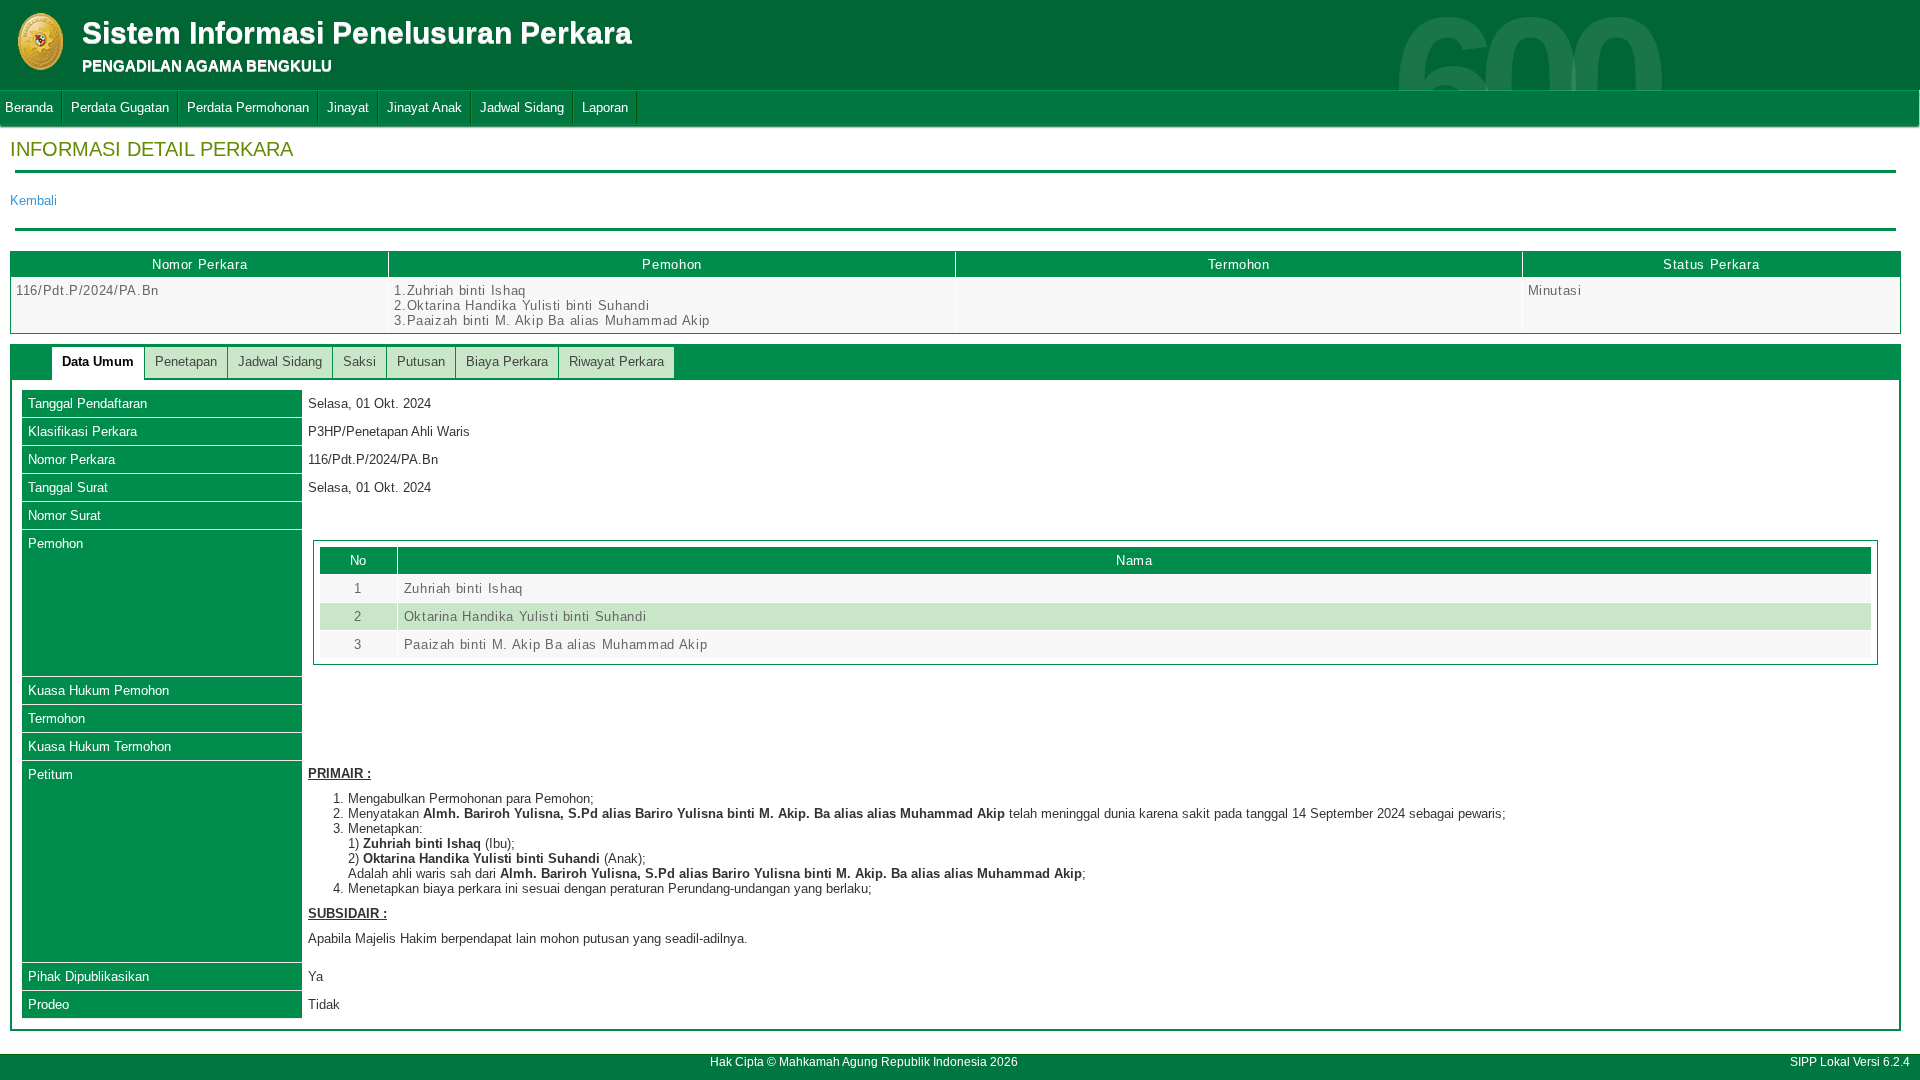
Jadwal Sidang (522, 107)
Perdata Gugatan (120, 107)
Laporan (605, 107)
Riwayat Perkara (616, 361)
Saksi (359, 361)
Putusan (421, 361)
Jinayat (348, 107)
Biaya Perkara (507, 361)
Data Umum (98, 361)
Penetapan (186, 361)
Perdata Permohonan (248, 107)
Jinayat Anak (424, 107)
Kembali (33, 200)
